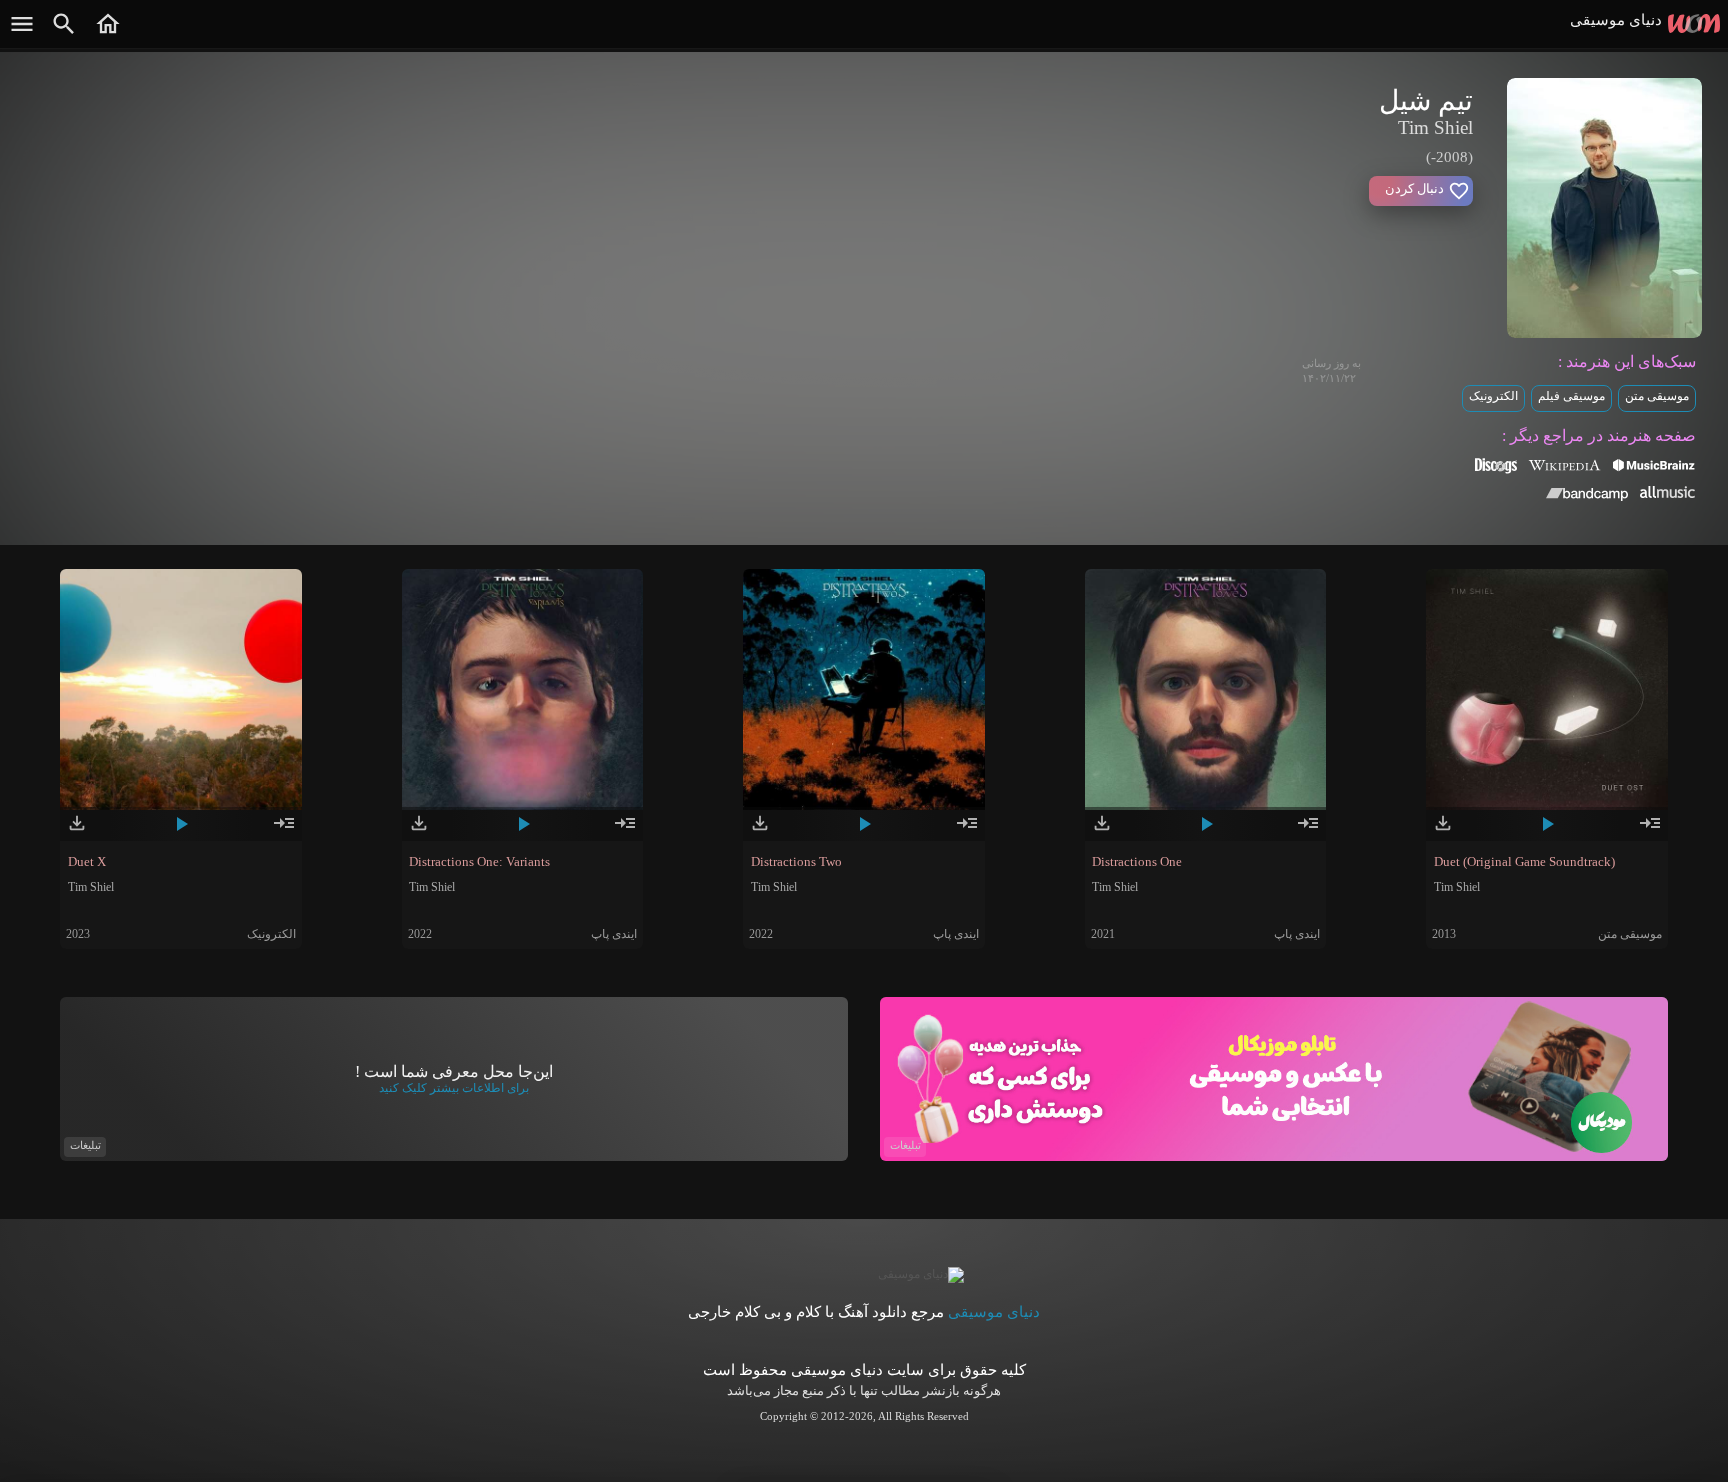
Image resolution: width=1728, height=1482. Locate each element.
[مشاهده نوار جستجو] (64, 34)
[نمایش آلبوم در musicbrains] (1654, 468)
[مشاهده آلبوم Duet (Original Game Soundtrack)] (1650, 831)
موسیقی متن (1657, 396)
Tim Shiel (91, 887)
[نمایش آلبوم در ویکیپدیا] (1564, 472)
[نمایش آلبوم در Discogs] (1496, 472)
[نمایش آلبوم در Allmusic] (1667, 494)
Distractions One (1137, 861)
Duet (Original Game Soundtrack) (1524, 861)
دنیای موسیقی (994, 1312)
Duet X (87, 861)
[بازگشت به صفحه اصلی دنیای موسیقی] (108, 34)
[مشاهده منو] (22, 34)
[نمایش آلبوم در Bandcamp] (1587, 497)
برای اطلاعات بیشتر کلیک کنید (454, 1088)
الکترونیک (1493, 396)
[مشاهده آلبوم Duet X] (284, 831)
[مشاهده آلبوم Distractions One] (1308, 831)
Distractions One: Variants (479, 861)
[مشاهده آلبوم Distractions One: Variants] (625, 831)
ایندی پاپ (614, 934)
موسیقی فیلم (1571, 396)
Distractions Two (796, 861)
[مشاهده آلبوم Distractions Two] (967, 831)
